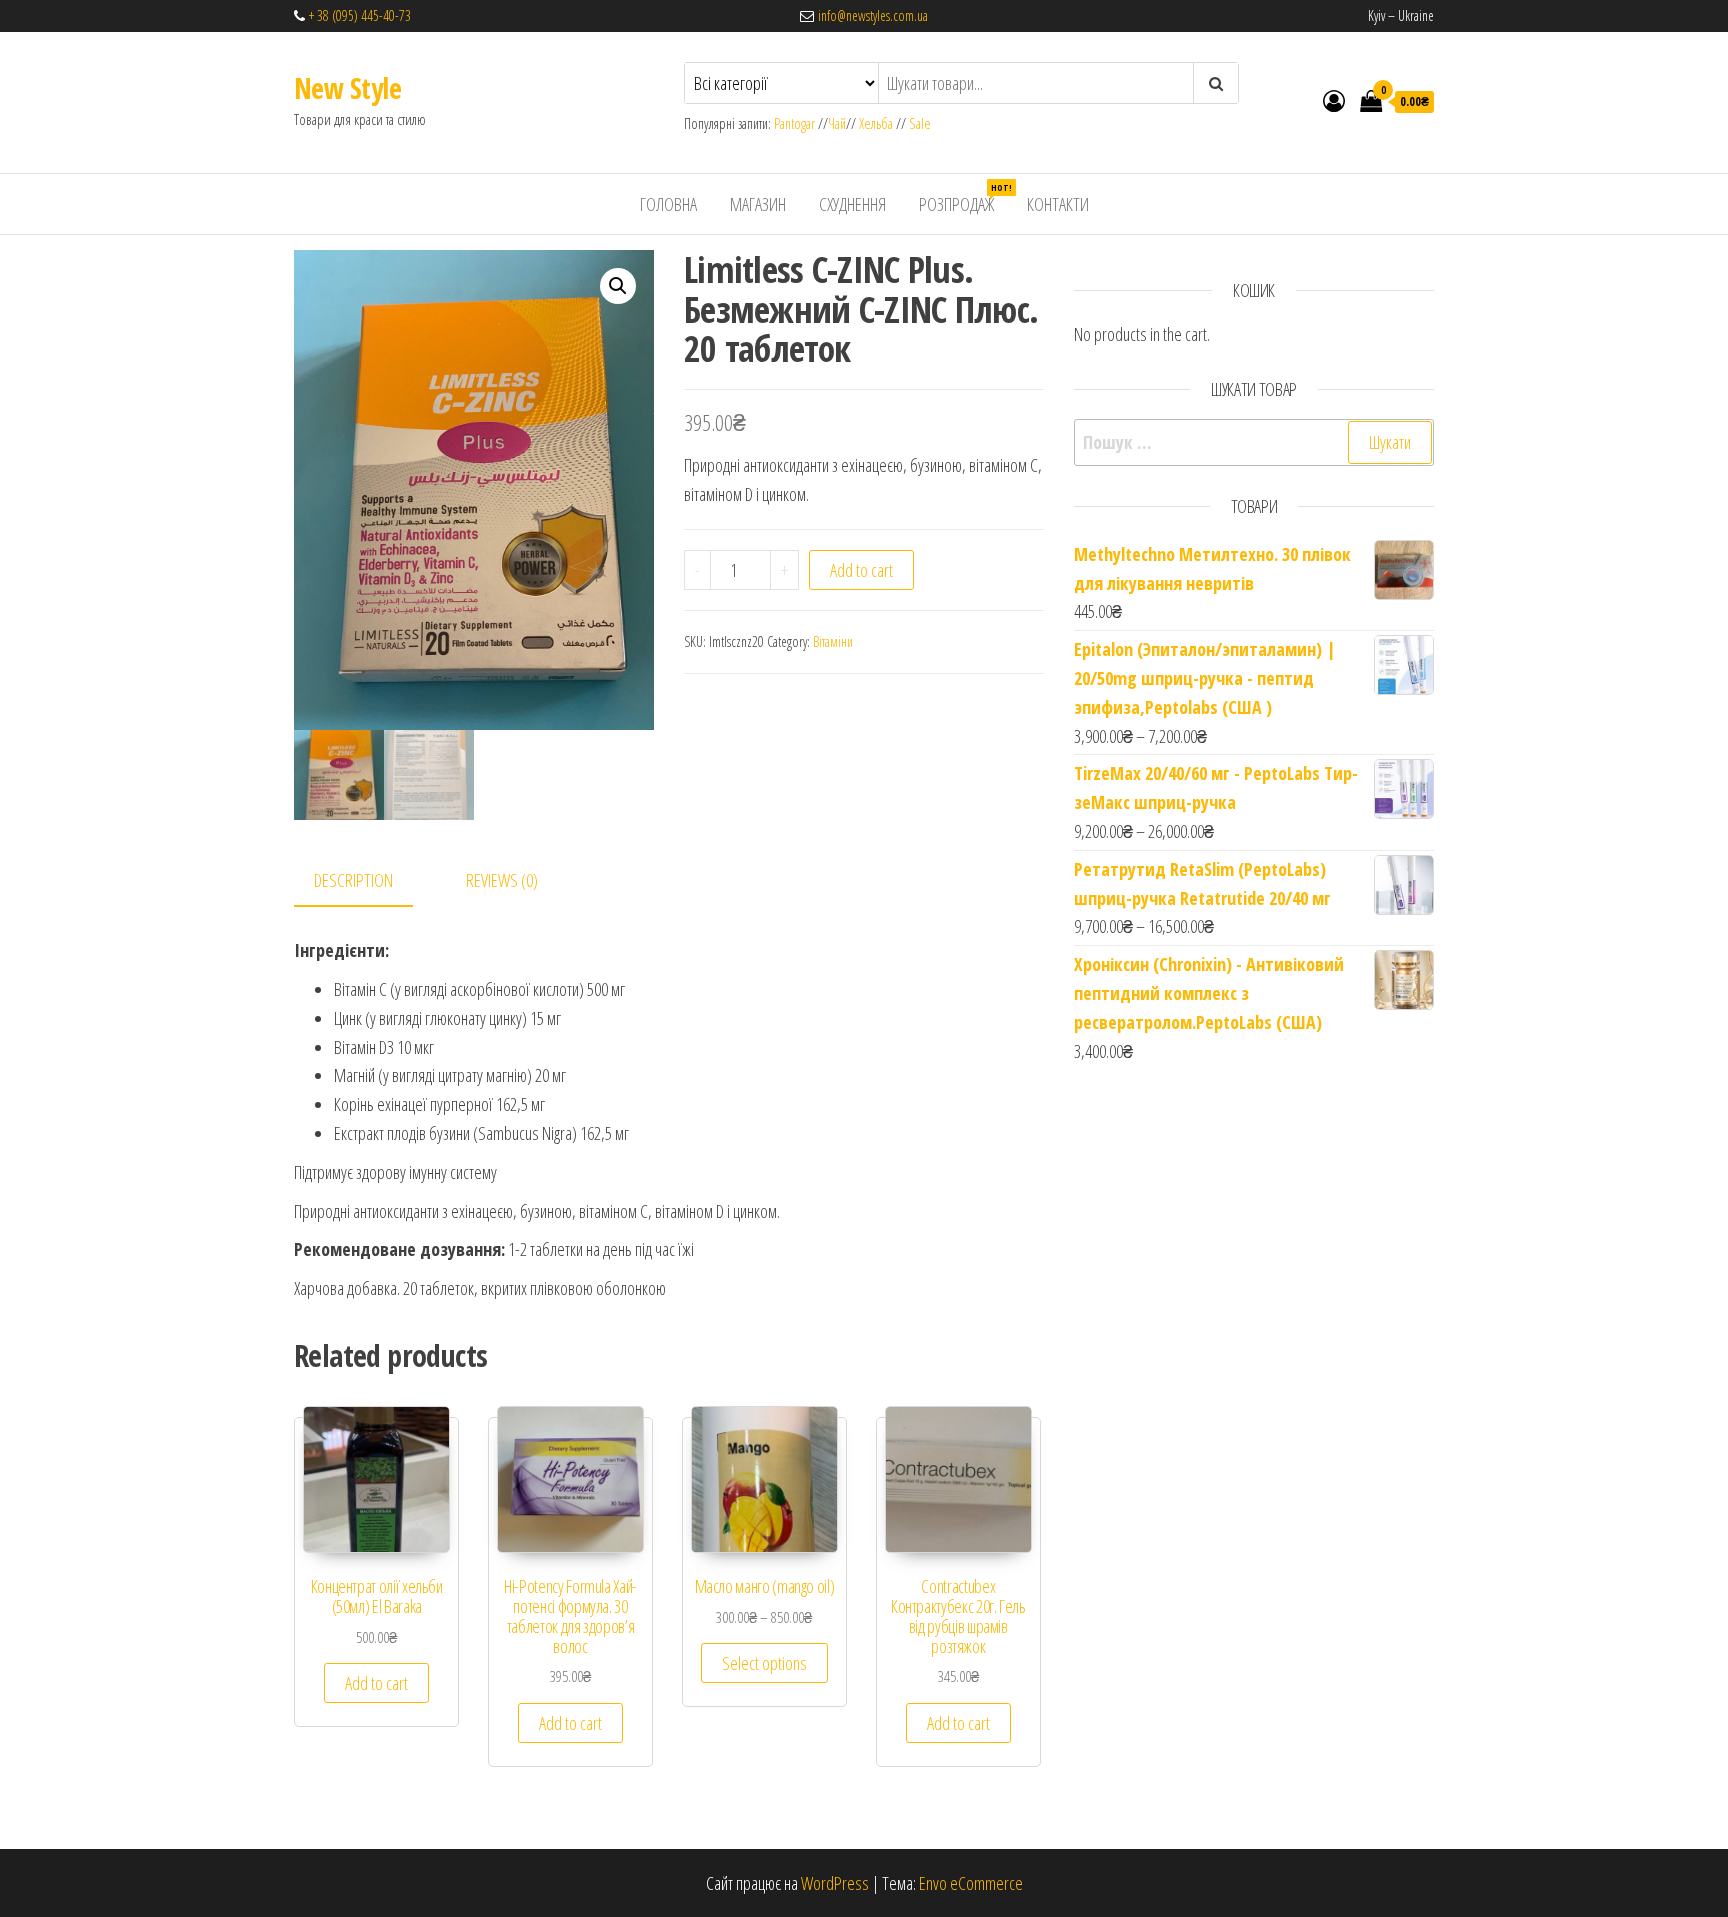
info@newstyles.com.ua (871, 15)
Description (353, 880)
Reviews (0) (502, 880)
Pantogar (796, 123)
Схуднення (852, 204)
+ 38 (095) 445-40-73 (360, 15)
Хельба (876, 123)
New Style (347, 88)
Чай (837, 123)
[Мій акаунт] (1334, 100)
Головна (668, 204)
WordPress (835, 1883)
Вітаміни (833, 641)
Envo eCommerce (971, 1883)
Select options (764, 1663)
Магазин (758, 204)
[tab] (368, 881)
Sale (920, 123)
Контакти (1058, 204)
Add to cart (861, 570)
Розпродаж (964, 198)
